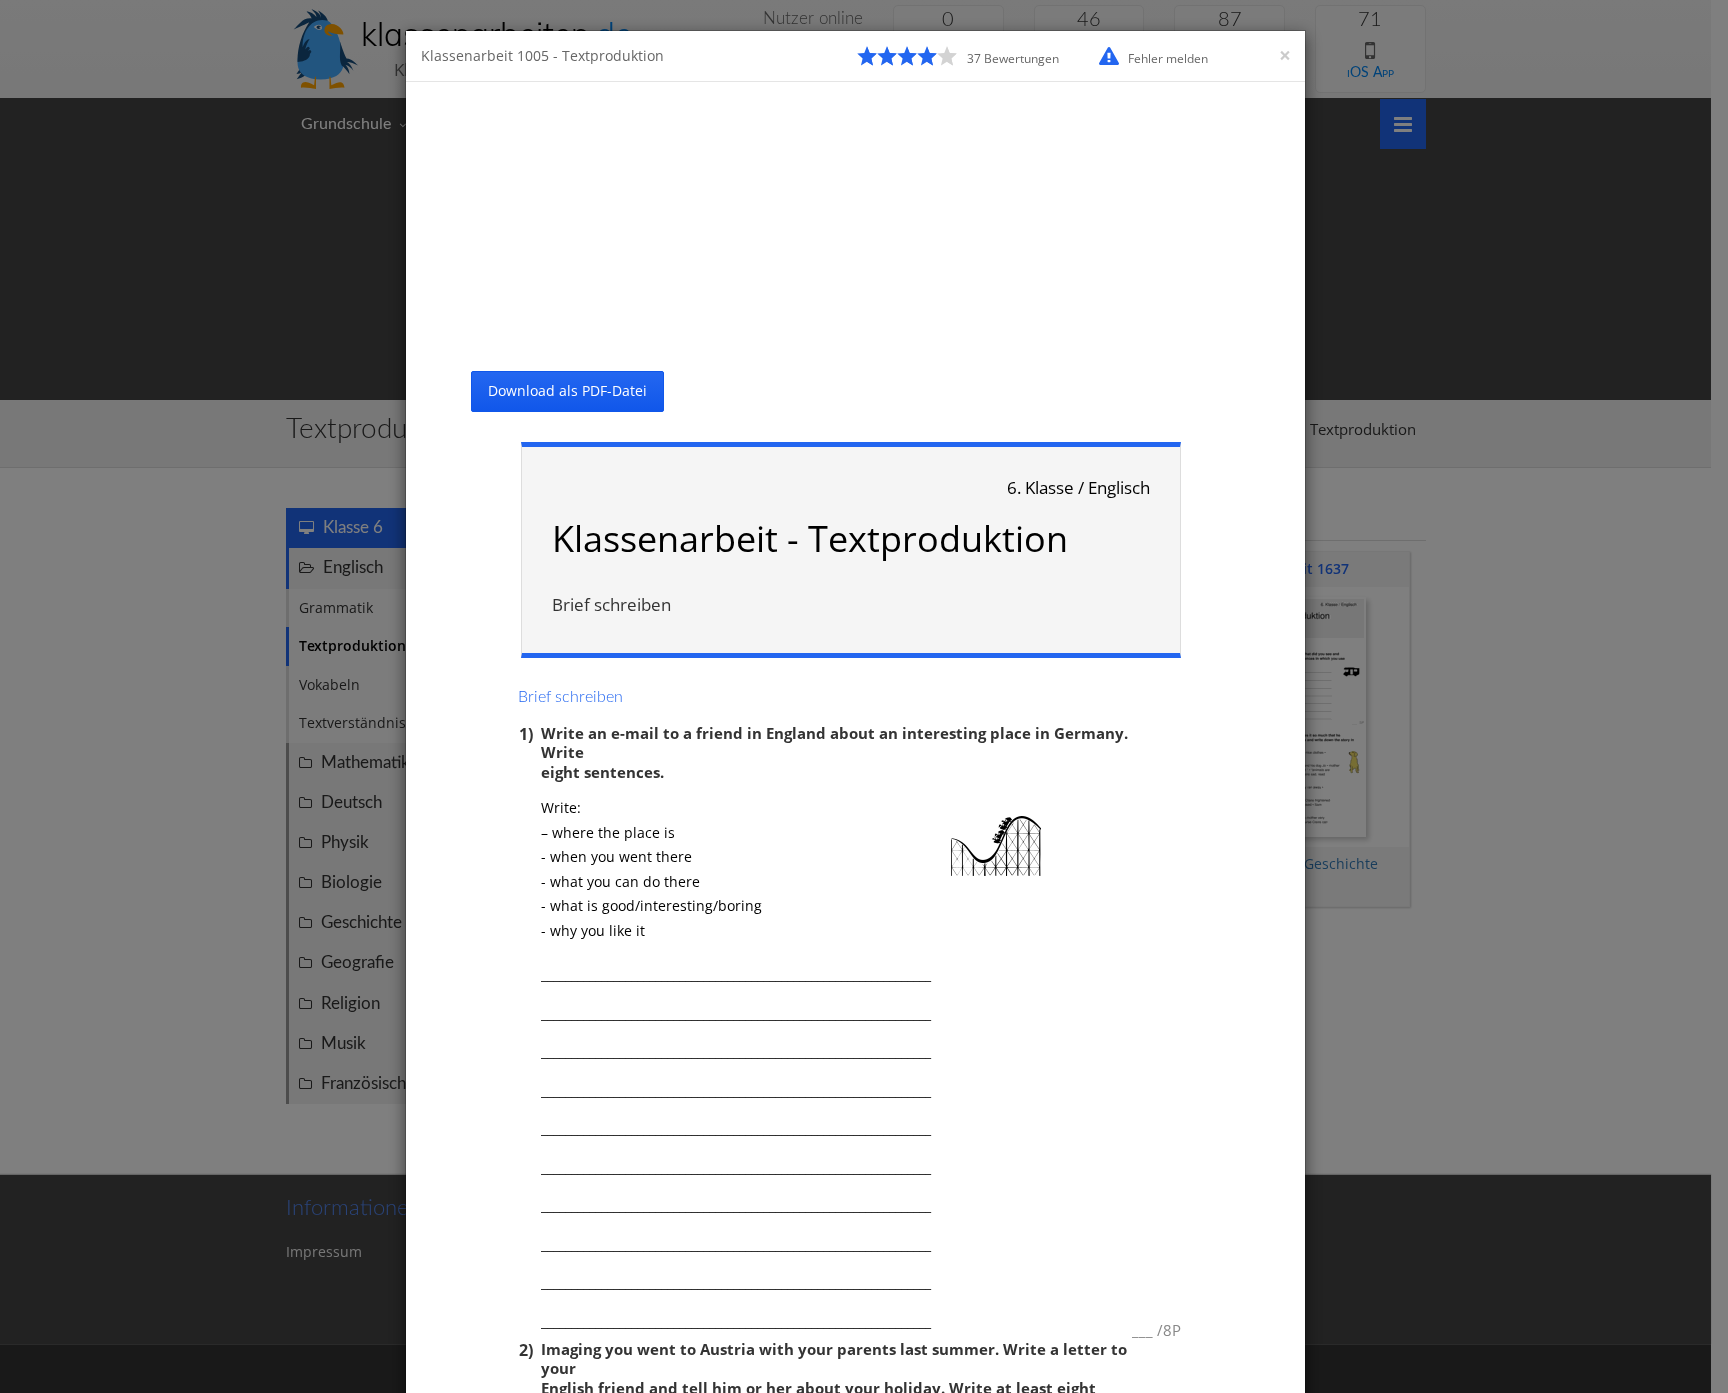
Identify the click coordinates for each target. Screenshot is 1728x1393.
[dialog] (864, 696)
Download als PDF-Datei (567, 390)
